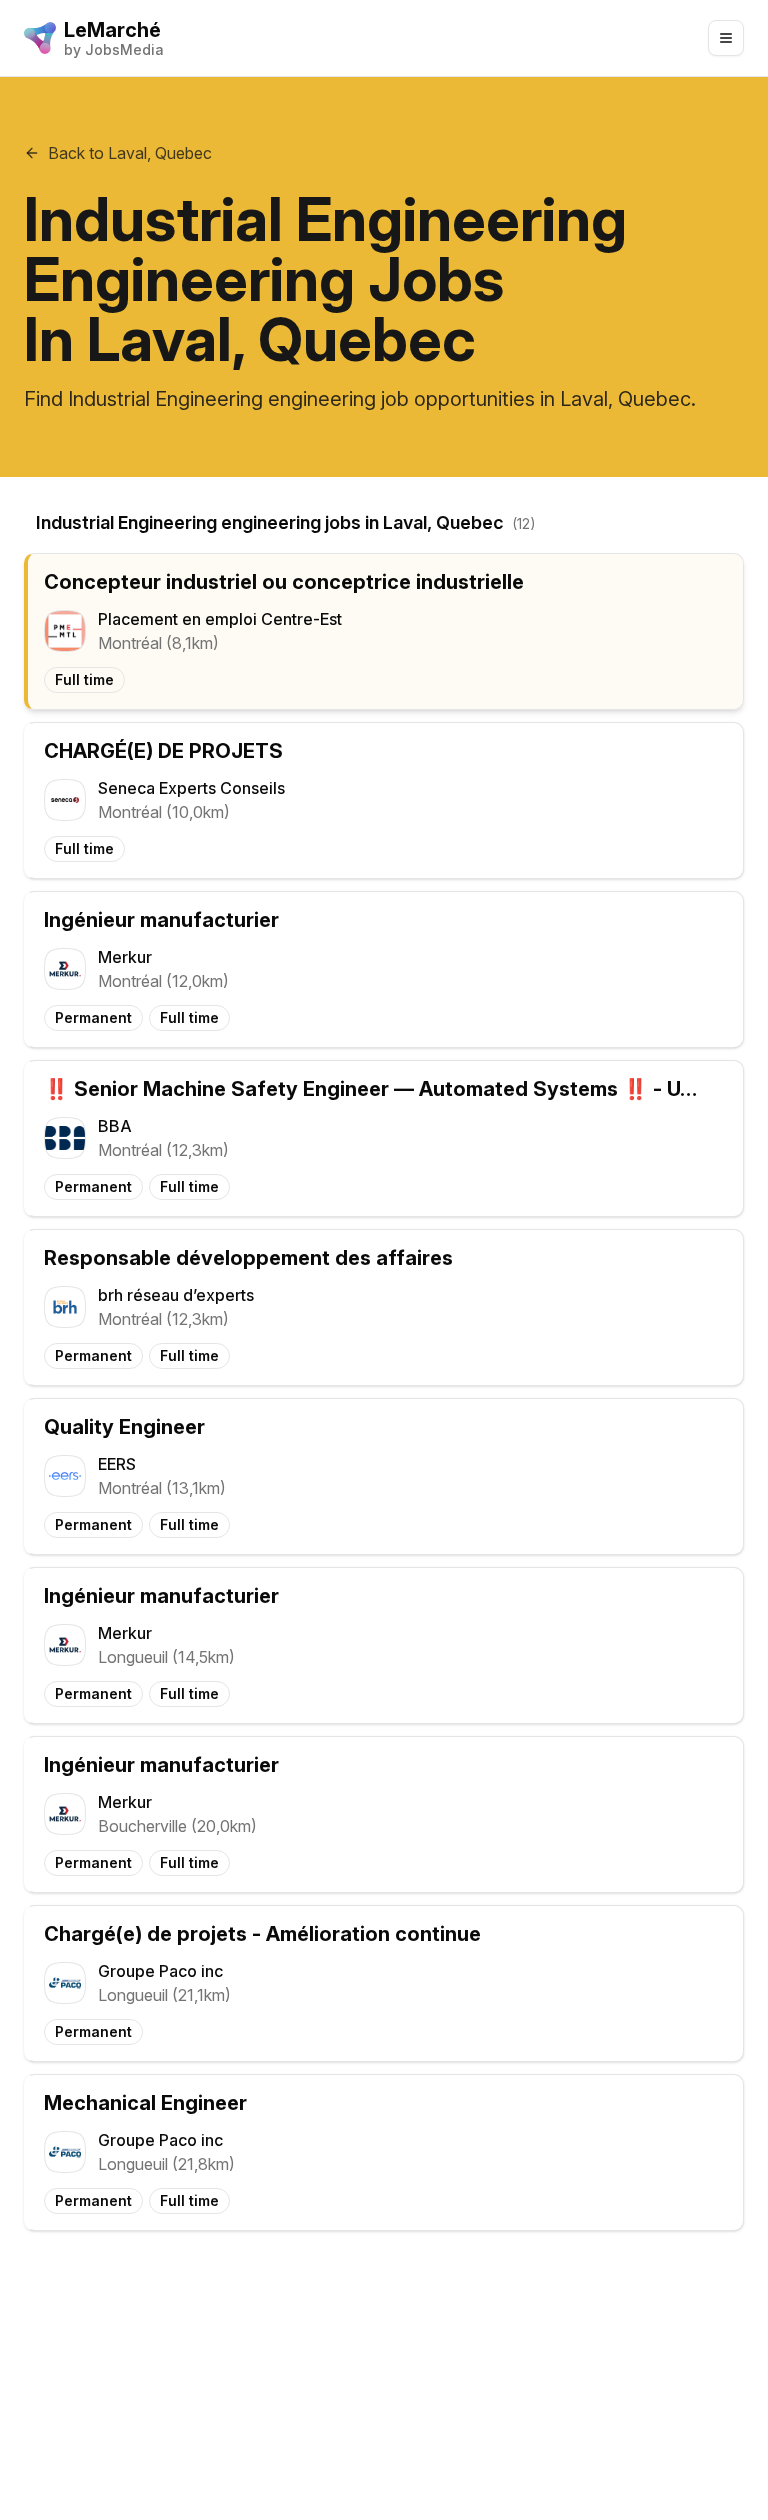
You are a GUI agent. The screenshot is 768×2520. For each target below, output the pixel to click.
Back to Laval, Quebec (130, 153)
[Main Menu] (726, 38)
